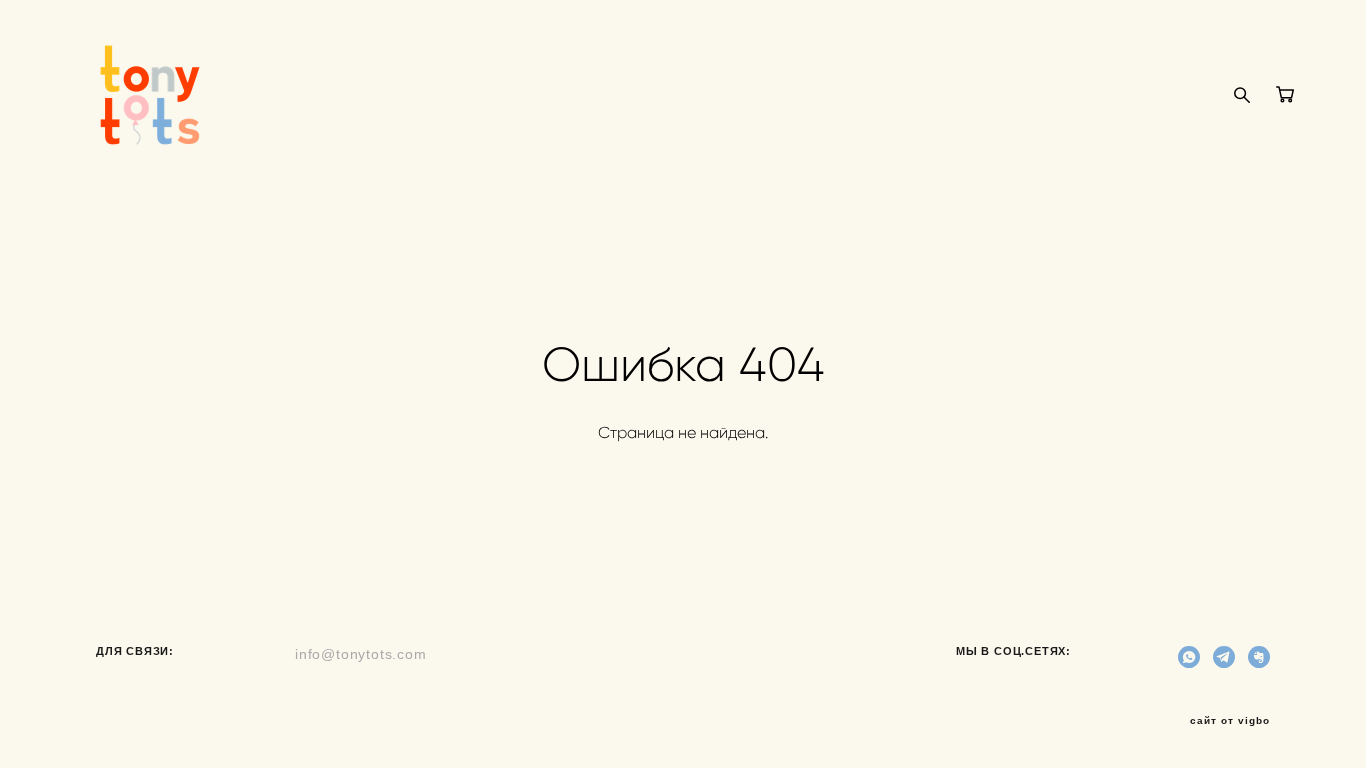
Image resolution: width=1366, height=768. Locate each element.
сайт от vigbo (1230, 721)
